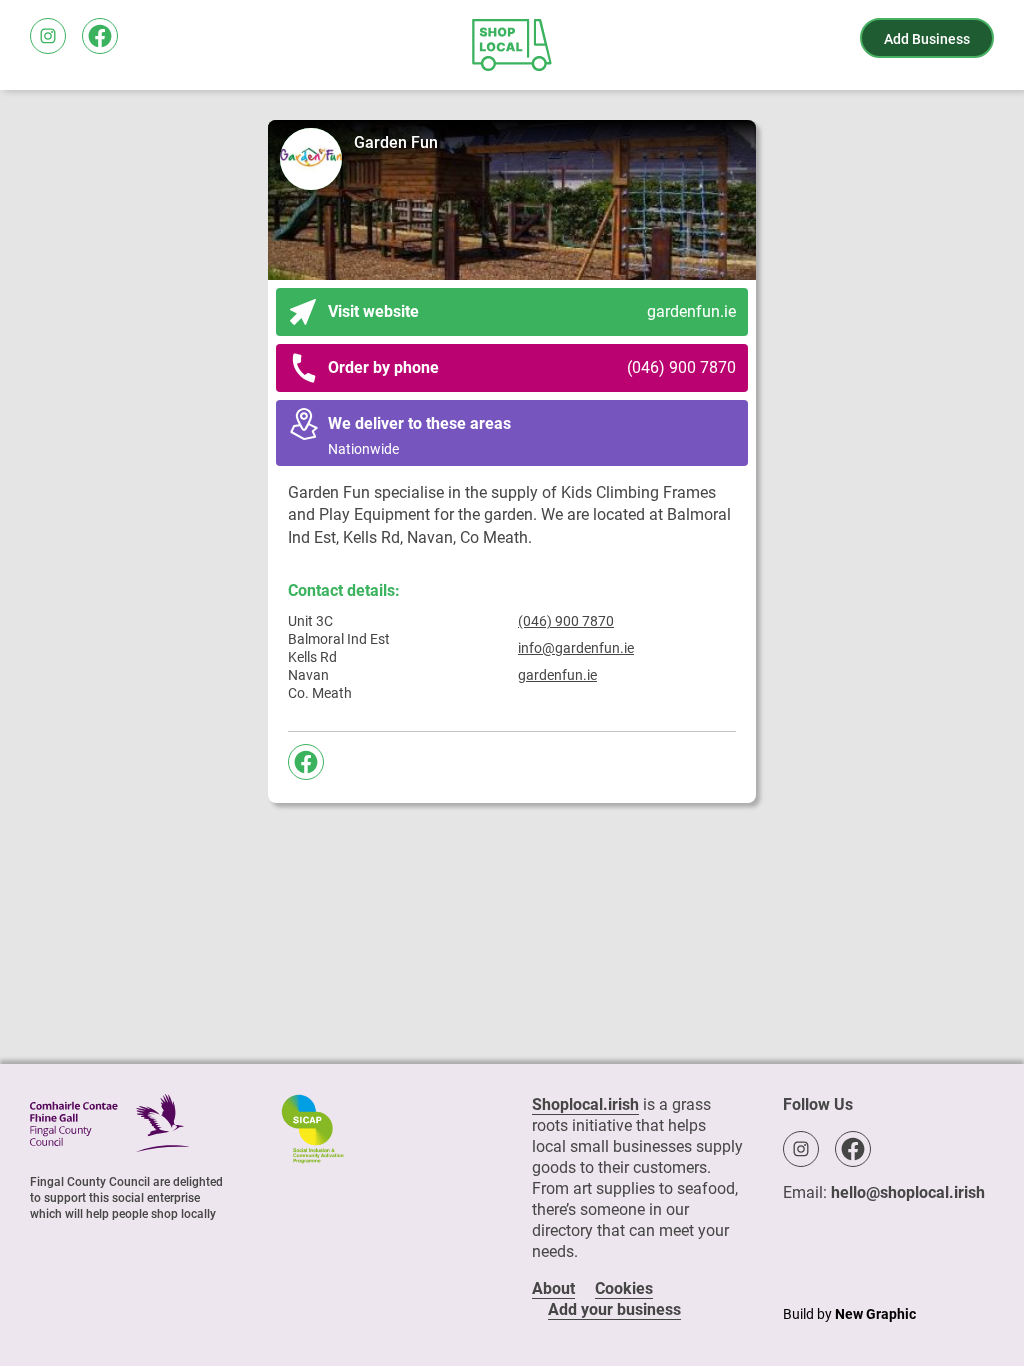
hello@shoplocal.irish (908, 1192)
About (553, 1288)
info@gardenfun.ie (576, 648)
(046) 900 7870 (566, 621)
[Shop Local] (512, 45)
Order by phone (532, 367)
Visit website (532, 311)
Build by (849, 1314)
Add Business (927, 39)
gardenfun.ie (557, 675)
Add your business (614, 1309)
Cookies (624, 1288)
